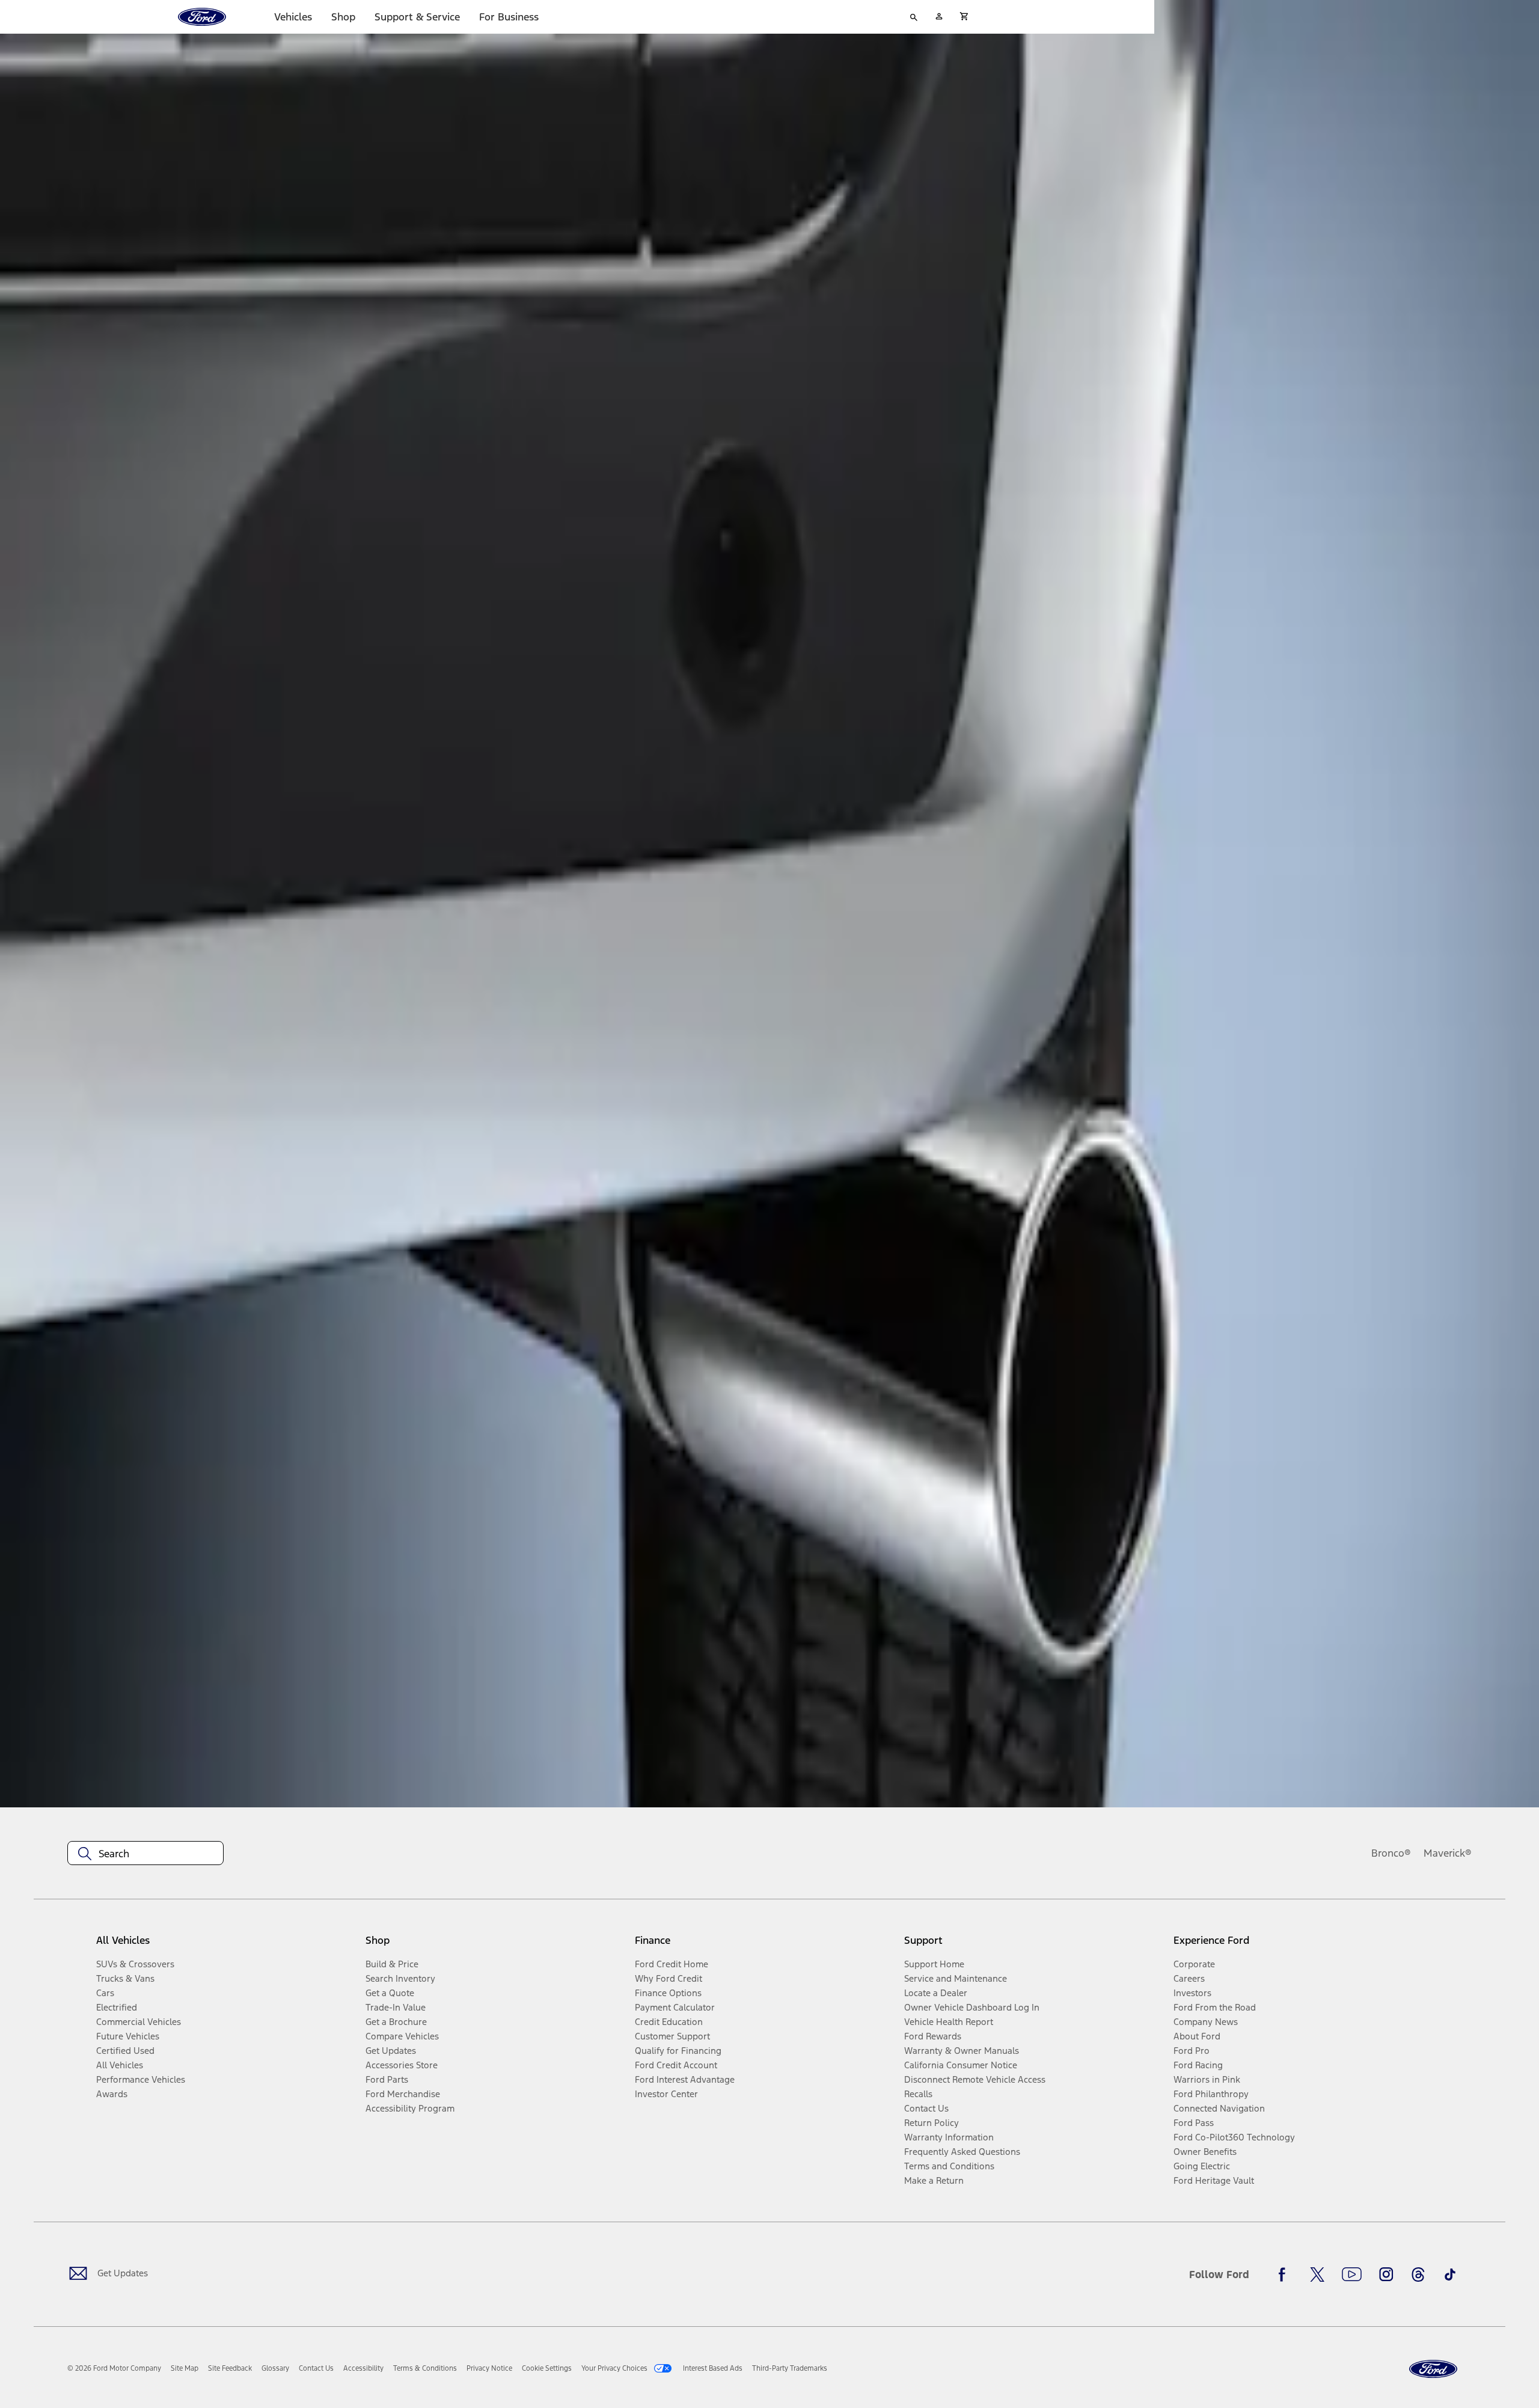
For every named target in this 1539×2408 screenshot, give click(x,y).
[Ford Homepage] (1433, 2369)
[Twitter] (1317, 2275)
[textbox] (145, 1854)
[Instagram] (1386, 2275)
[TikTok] (1450, 2275)
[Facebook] (1285, 2275)
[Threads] (1418, 2275)
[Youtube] (1352, 2275)
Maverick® (1448, 1853)
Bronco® (1391, 1853)
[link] (185, 2368)
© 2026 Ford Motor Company (114, 2368)
